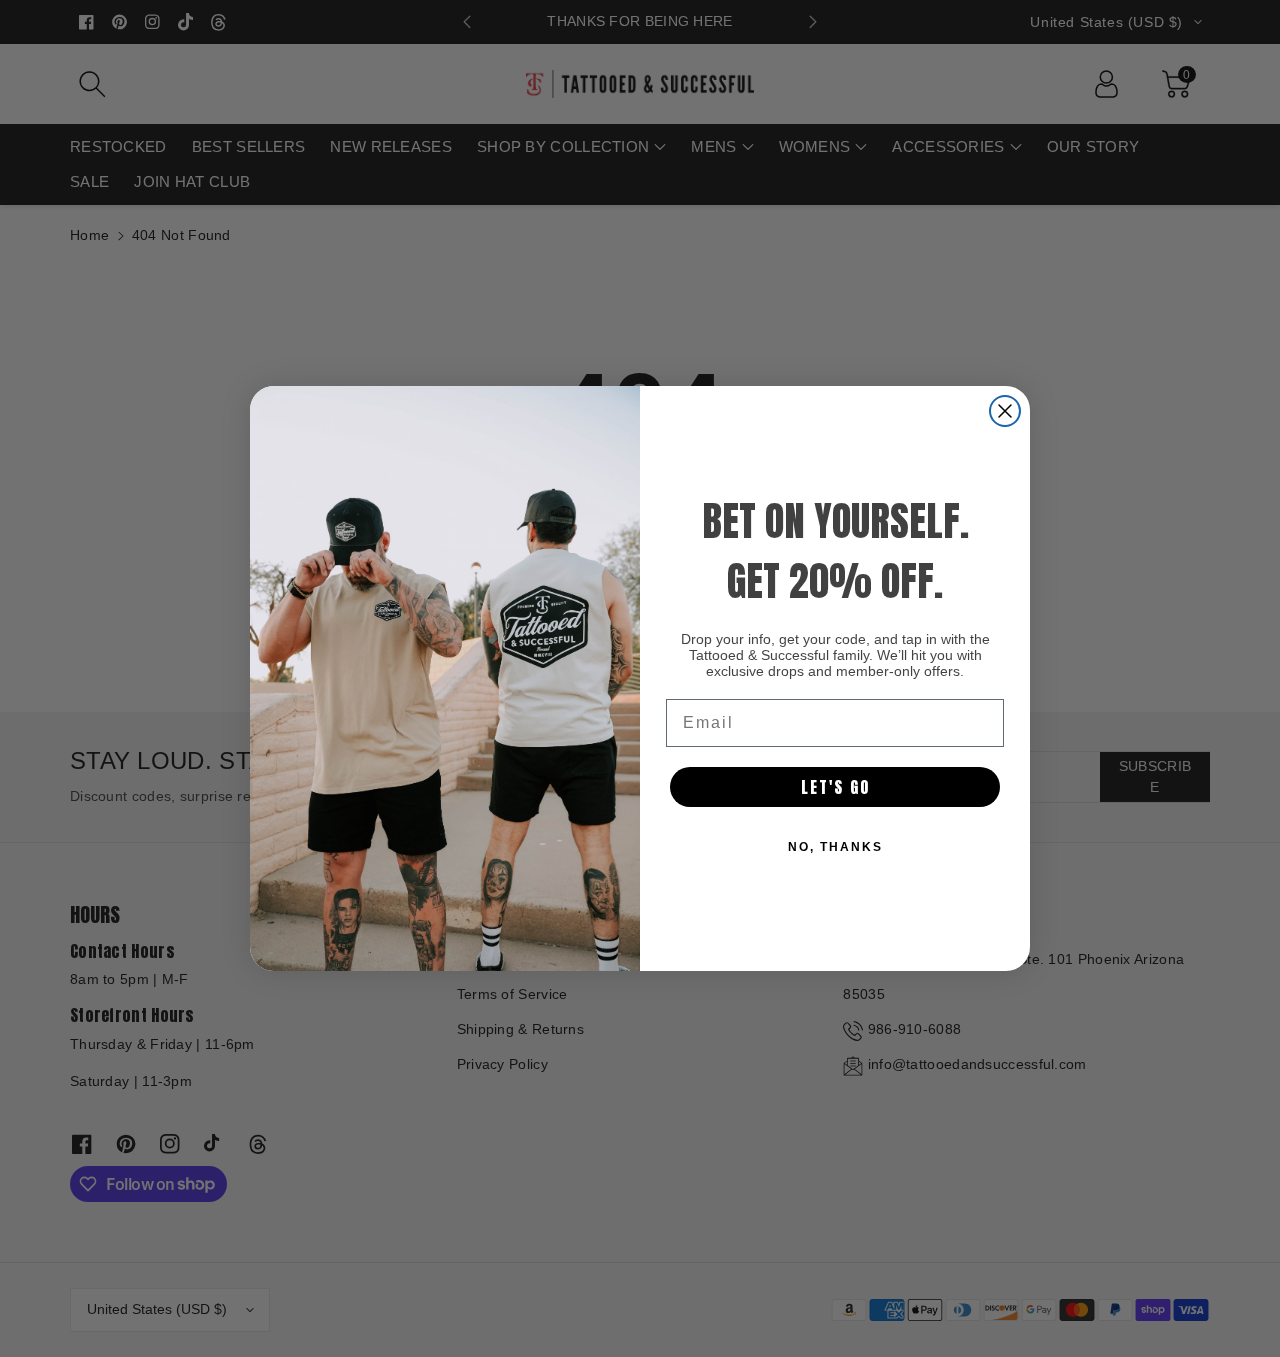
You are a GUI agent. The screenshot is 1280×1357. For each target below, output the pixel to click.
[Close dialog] (1005, 411)
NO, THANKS (835, 847)
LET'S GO (835, 787)
